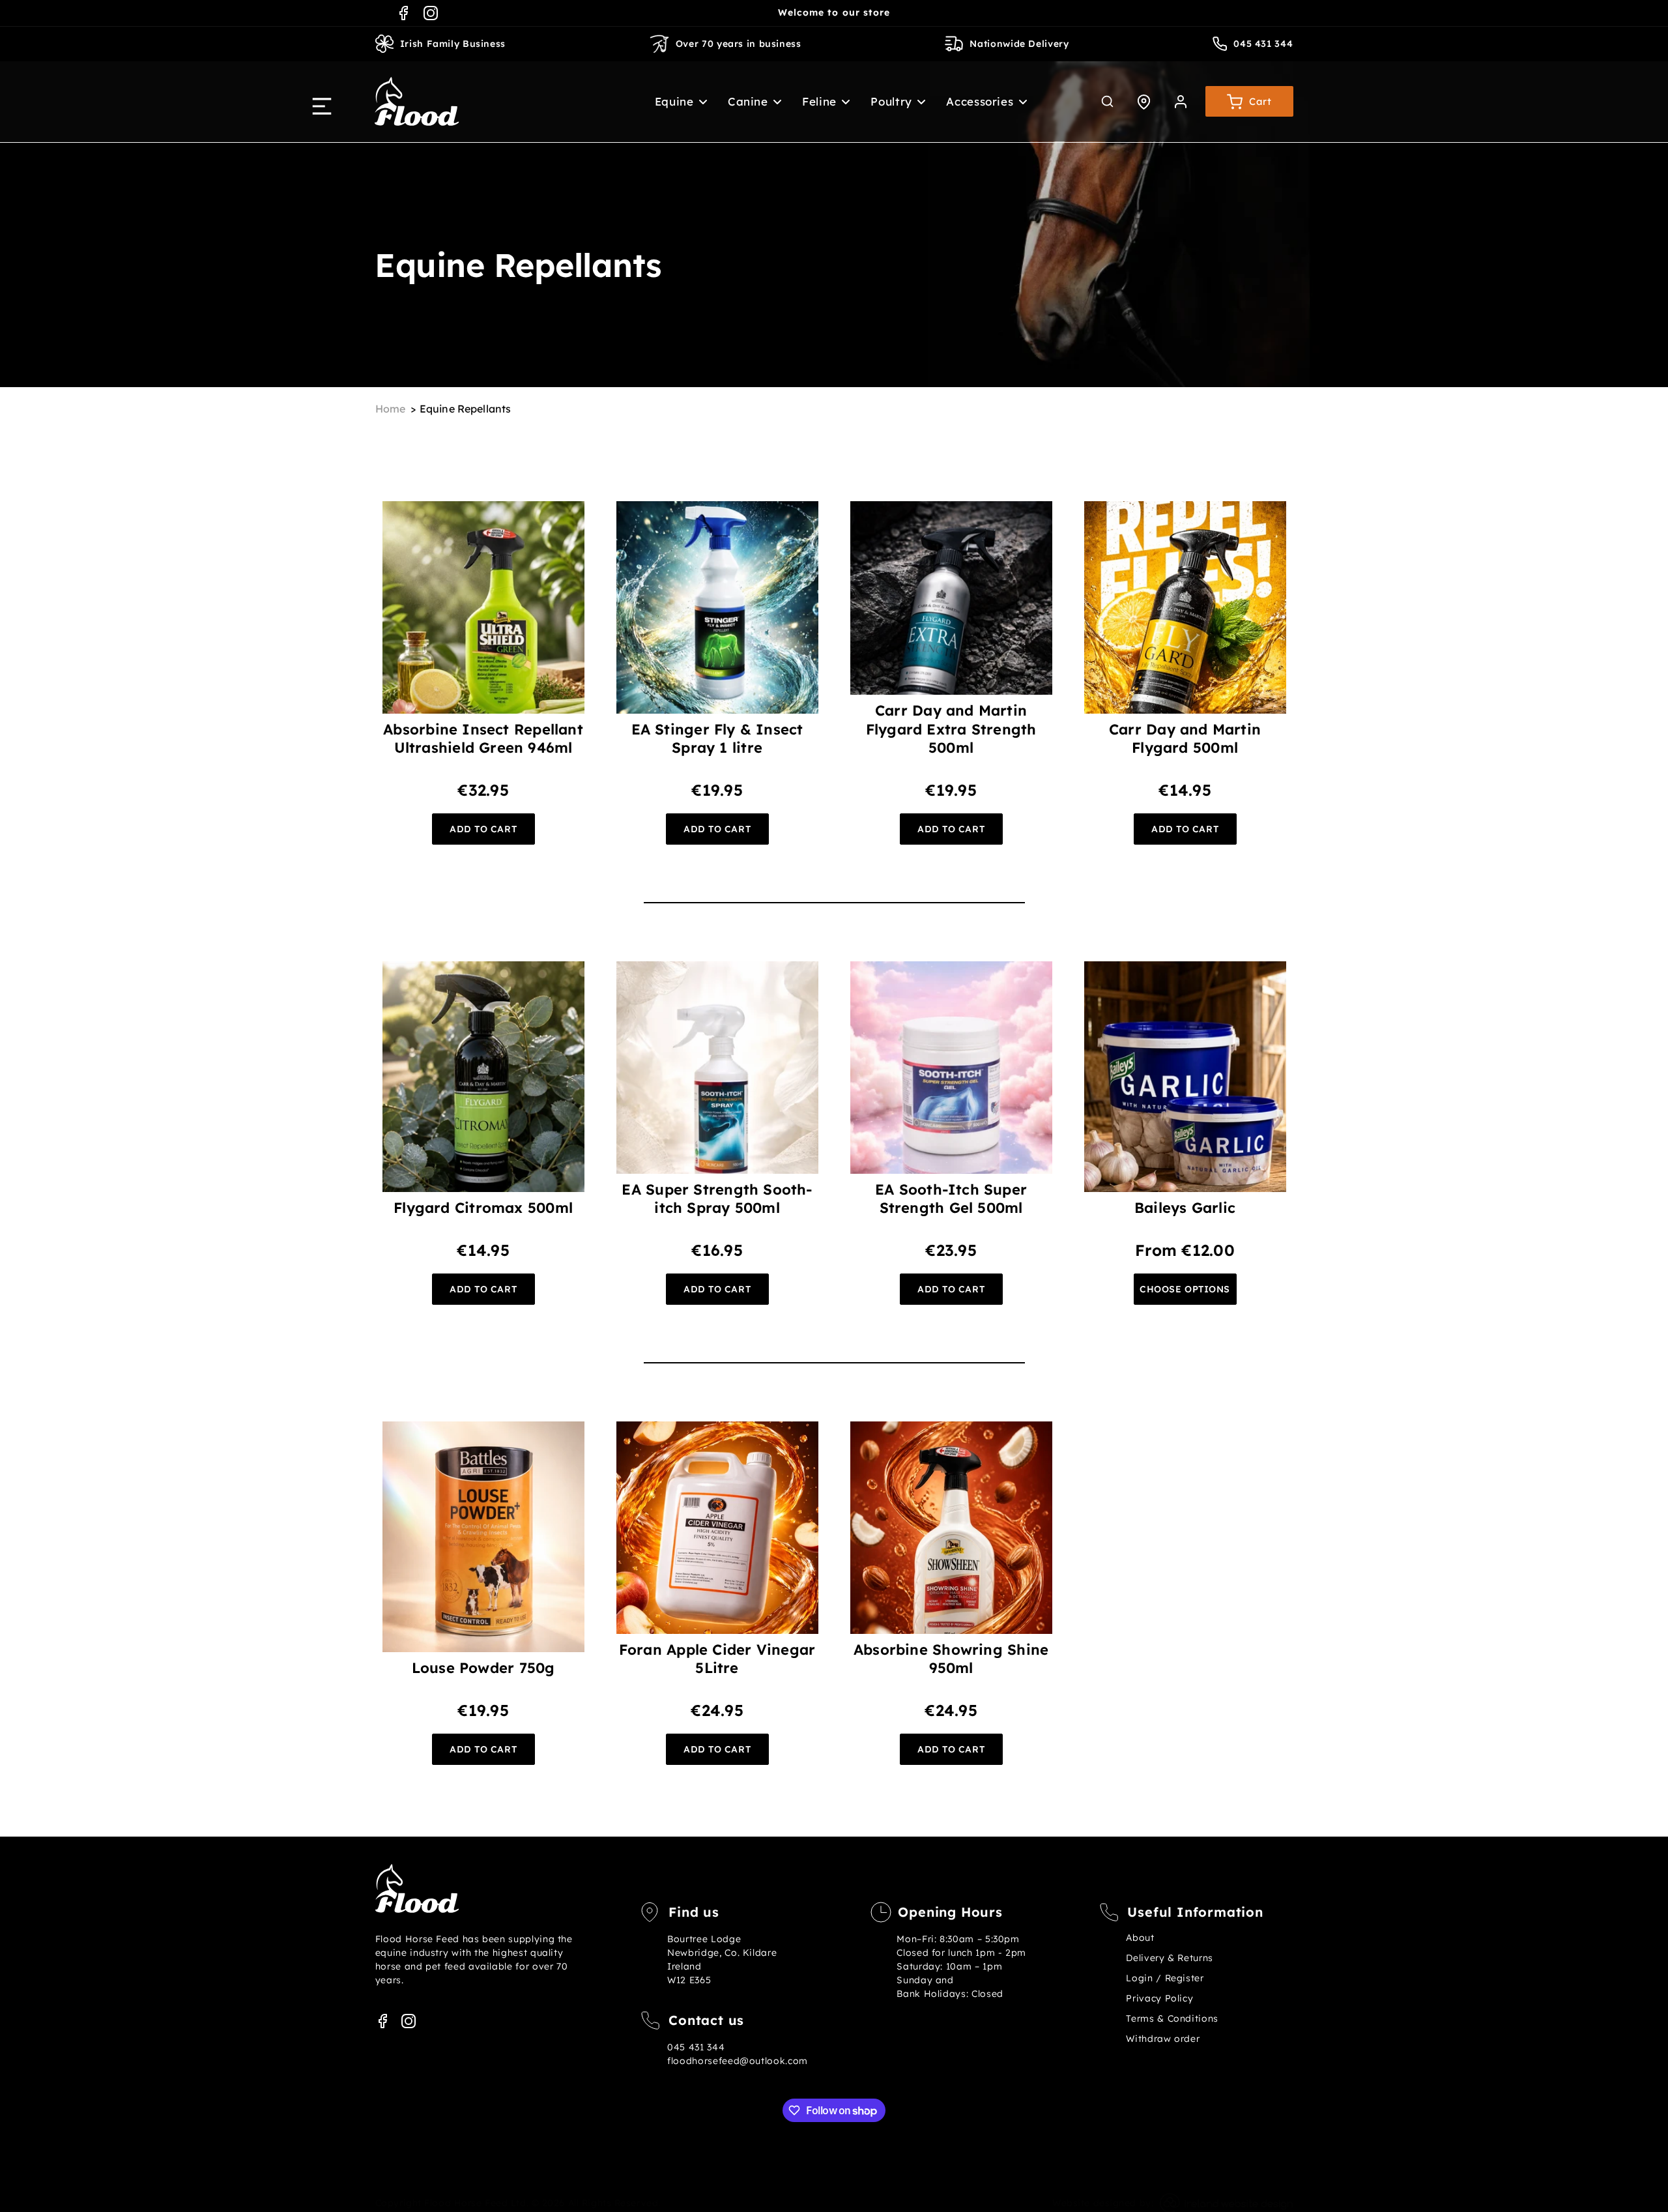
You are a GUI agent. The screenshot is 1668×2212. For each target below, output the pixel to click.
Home (391, 409)
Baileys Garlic (1185, 1208)
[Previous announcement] (676, 13)
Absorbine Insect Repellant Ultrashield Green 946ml (483, 738)
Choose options (1185, 1289)
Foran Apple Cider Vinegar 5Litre (717, 1659)
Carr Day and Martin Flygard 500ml (1185, 738)
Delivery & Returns (1169, 1958)
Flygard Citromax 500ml (483, 1208)
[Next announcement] (992, 13)
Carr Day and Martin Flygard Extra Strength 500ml (951, 729)
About (1140, 1938)
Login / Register (1165, 1978)
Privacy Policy (1159, 1998)
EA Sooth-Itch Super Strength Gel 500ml (951, 1199)
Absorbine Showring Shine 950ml (951, 1659)
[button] (674, 101)
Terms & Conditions (1172, 2018)
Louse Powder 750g (483, 1668)
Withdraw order (1163, 2039)
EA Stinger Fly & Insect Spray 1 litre (717, 738)
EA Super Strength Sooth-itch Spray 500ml (717, 1199)
